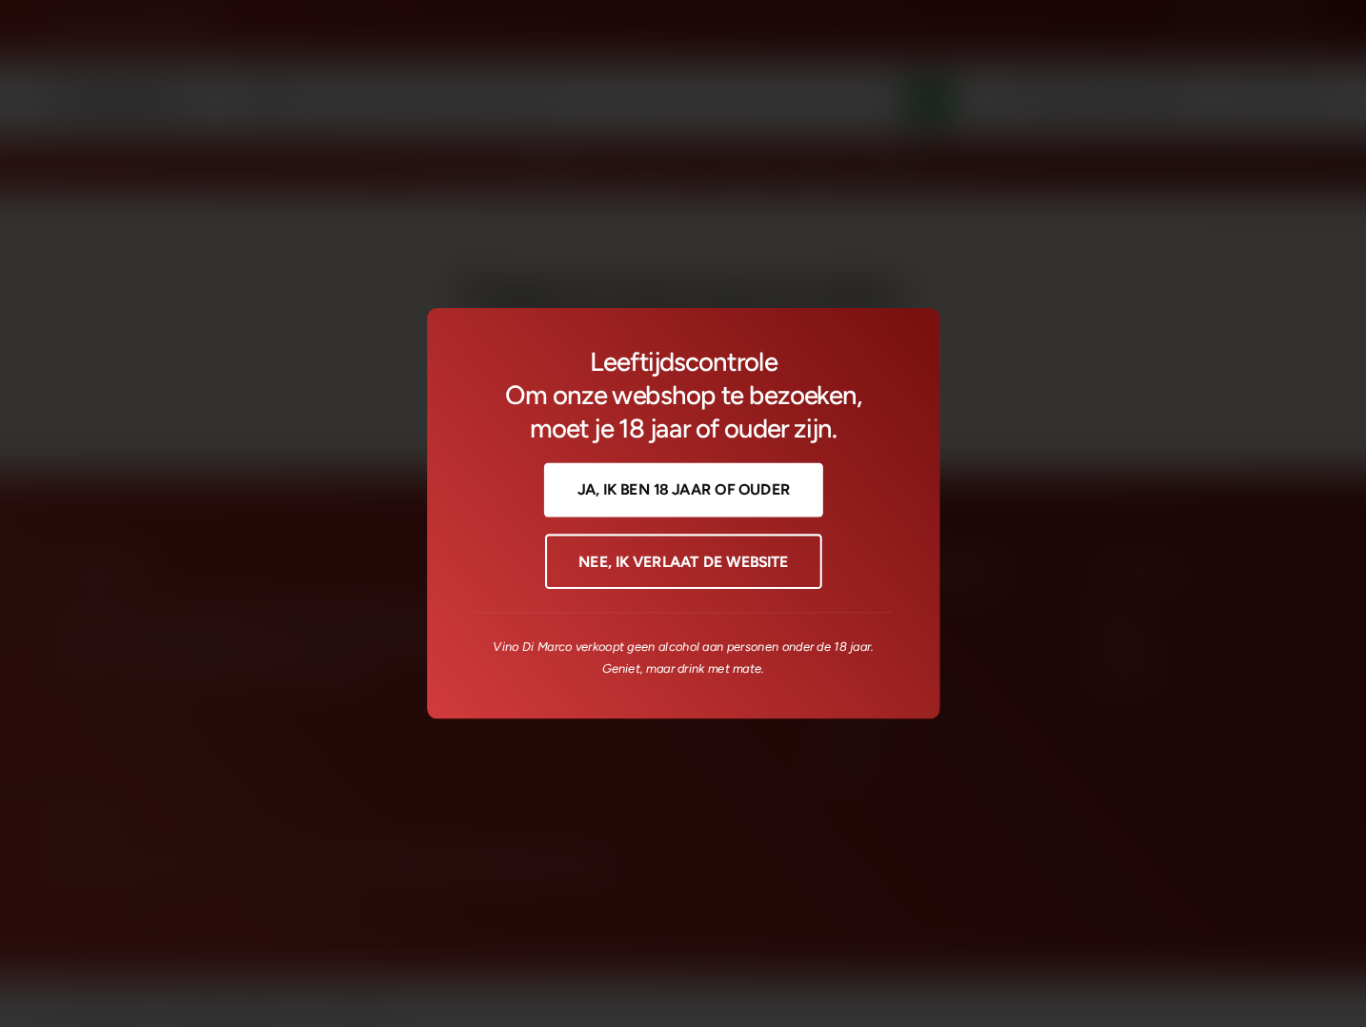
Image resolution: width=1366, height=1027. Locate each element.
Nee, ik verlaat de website (683, 562)
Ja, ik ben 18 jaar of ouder (683, 490)
